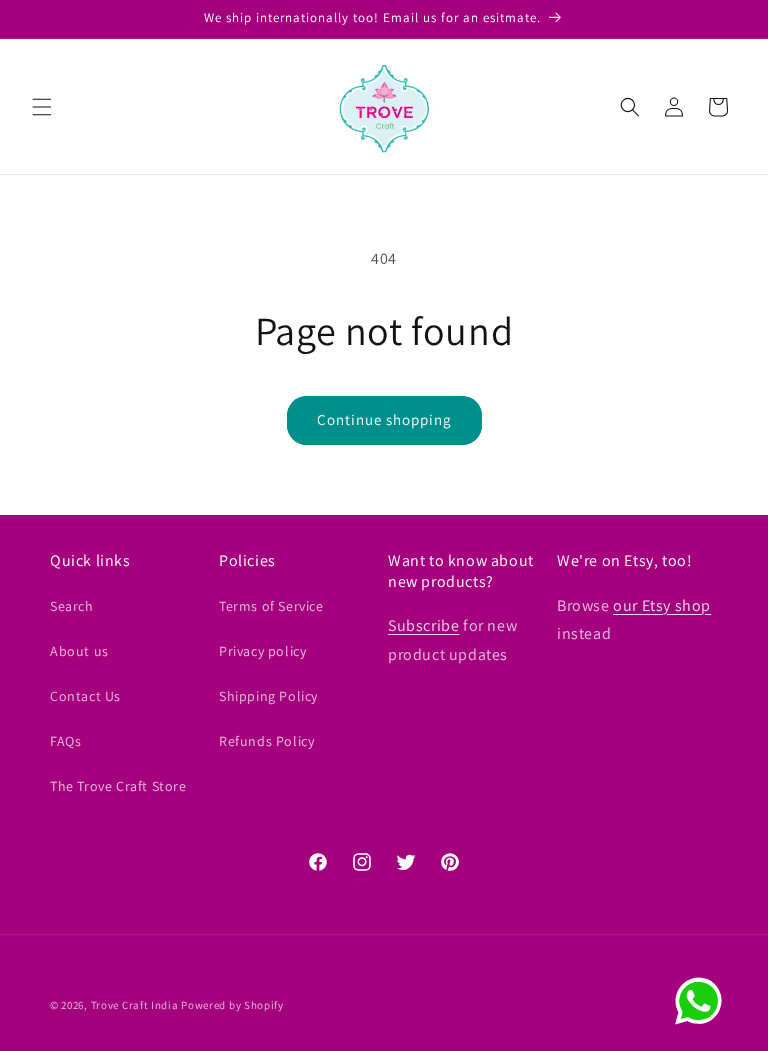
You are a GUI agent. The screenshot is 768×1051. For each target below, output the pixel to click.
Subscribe (423, 625)
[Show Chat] (703, 1001)
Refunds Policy (266, 741)
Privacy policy (262, 651)
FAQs (65, 741)
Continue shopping (384, 419)
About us (79, 651)
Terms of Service (271, 606)
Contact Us (85, 696)
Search (72, 606)
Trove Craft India (135, 1005)
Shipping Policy (268, 696)
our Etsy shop (662, 605)
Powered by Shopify (232, 1005)
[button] (42, 107)
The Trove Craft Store (118, 786)
